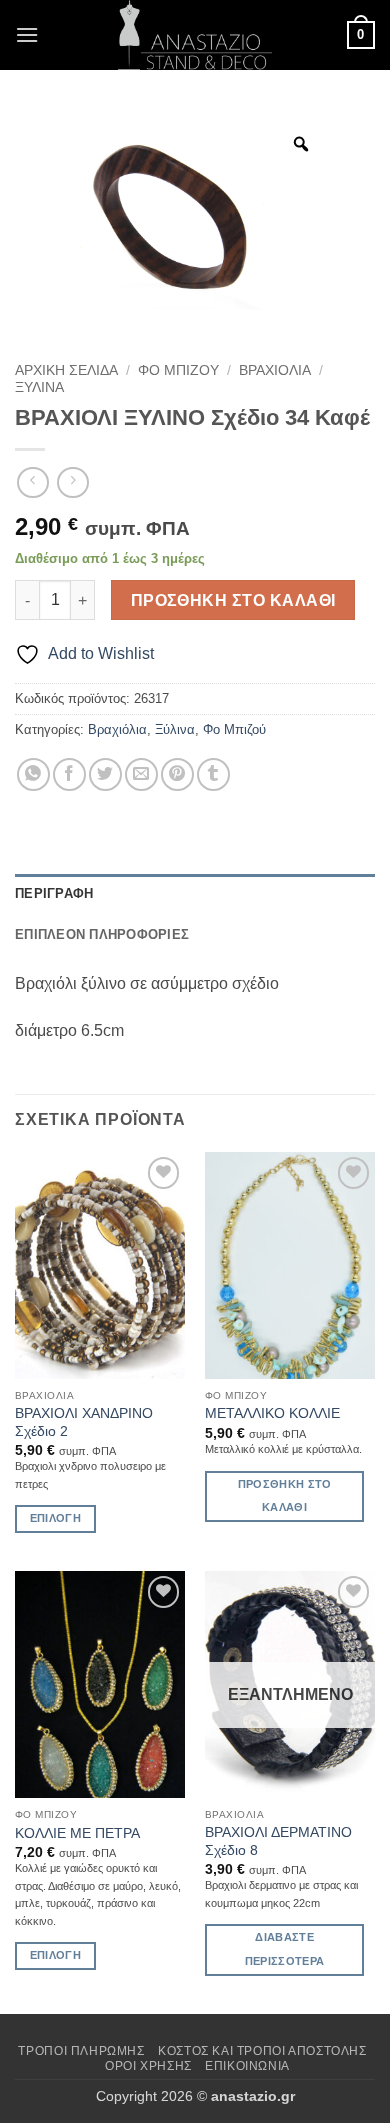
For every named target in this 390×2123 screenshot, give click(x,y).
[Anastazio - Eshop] (195, 35)
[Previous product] (72, 482)
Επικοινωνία (247, 2066)
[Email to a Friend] (141, 774)
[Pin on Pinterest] (177, 774)
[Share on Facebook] (69, 774)
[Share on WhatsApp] (33, 774)
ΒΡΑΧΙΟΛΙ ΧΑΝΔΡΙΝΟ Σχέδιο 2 (84, 1422)
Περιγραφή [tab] (54, 893)
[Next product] (32, 482)
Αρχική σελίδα (66, 370)
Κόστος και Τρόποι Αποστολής (262, 2051)
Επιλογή (55, 1518)
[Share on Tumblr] (213, 774)
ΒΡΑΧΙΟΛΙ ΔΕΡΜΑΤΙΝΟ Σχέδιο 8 (278, 1841)
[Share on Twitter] (105, 774)
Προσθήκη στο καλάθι (233, 600)
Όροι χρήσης (148, 2066)
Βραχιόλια (275, 370)
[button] (27, 34)
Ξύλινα (39, 387)
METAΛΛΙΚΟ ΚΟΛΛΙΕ (272, 1413)
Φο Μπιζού (178, 370)
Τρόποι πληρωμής (81, 2051)
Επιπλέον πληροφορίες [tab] (102, 934)
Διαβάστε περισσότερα (285, 1949)
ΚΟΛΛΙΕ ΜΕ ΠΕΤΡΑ (77, 1833)
